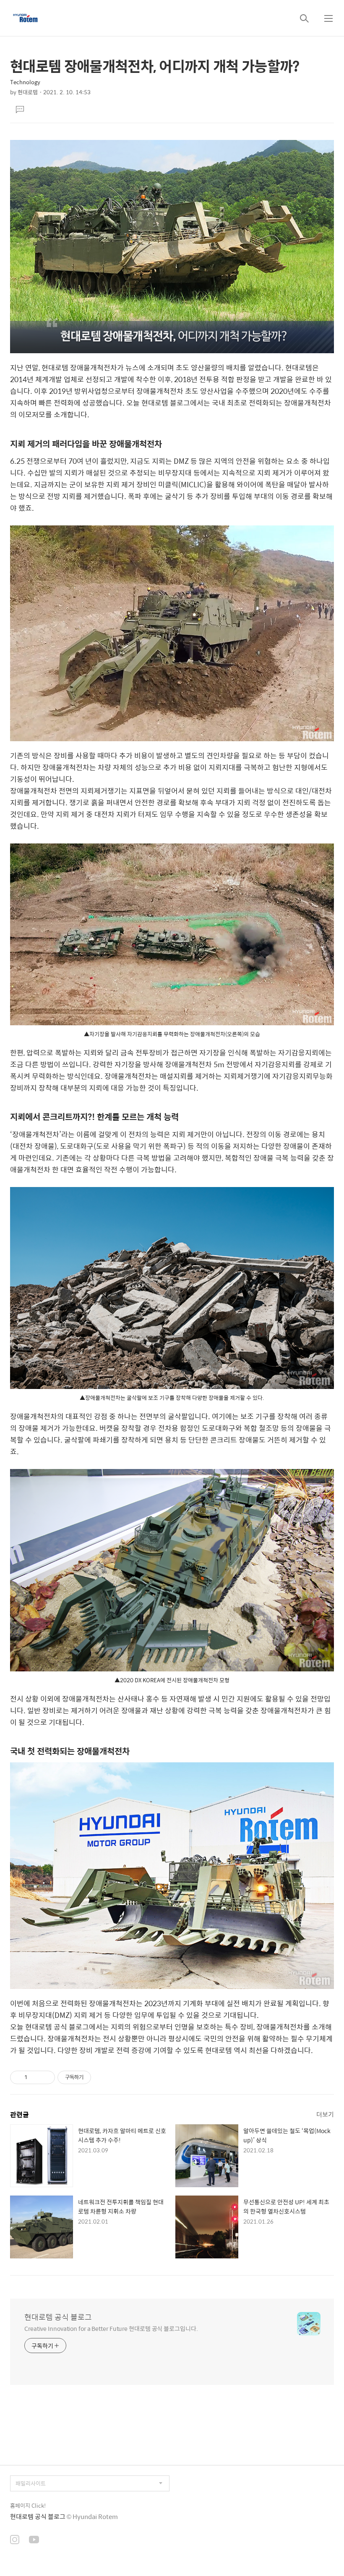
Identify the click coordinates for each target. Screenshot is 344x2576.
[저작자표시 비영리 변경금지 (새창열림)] (102, 2077)
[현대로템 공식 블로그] (25, 18)
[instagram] (15, 2540)
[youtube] (34, 2540)
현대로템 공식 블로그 (58, 2317)
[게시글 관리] (46, 2077)
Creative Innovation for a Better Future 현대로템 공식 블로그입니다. (111, 2328)
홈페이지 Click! (28, 2505)
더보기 (325, 2114)
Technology (25, 82)
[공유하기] (35, 2077)
